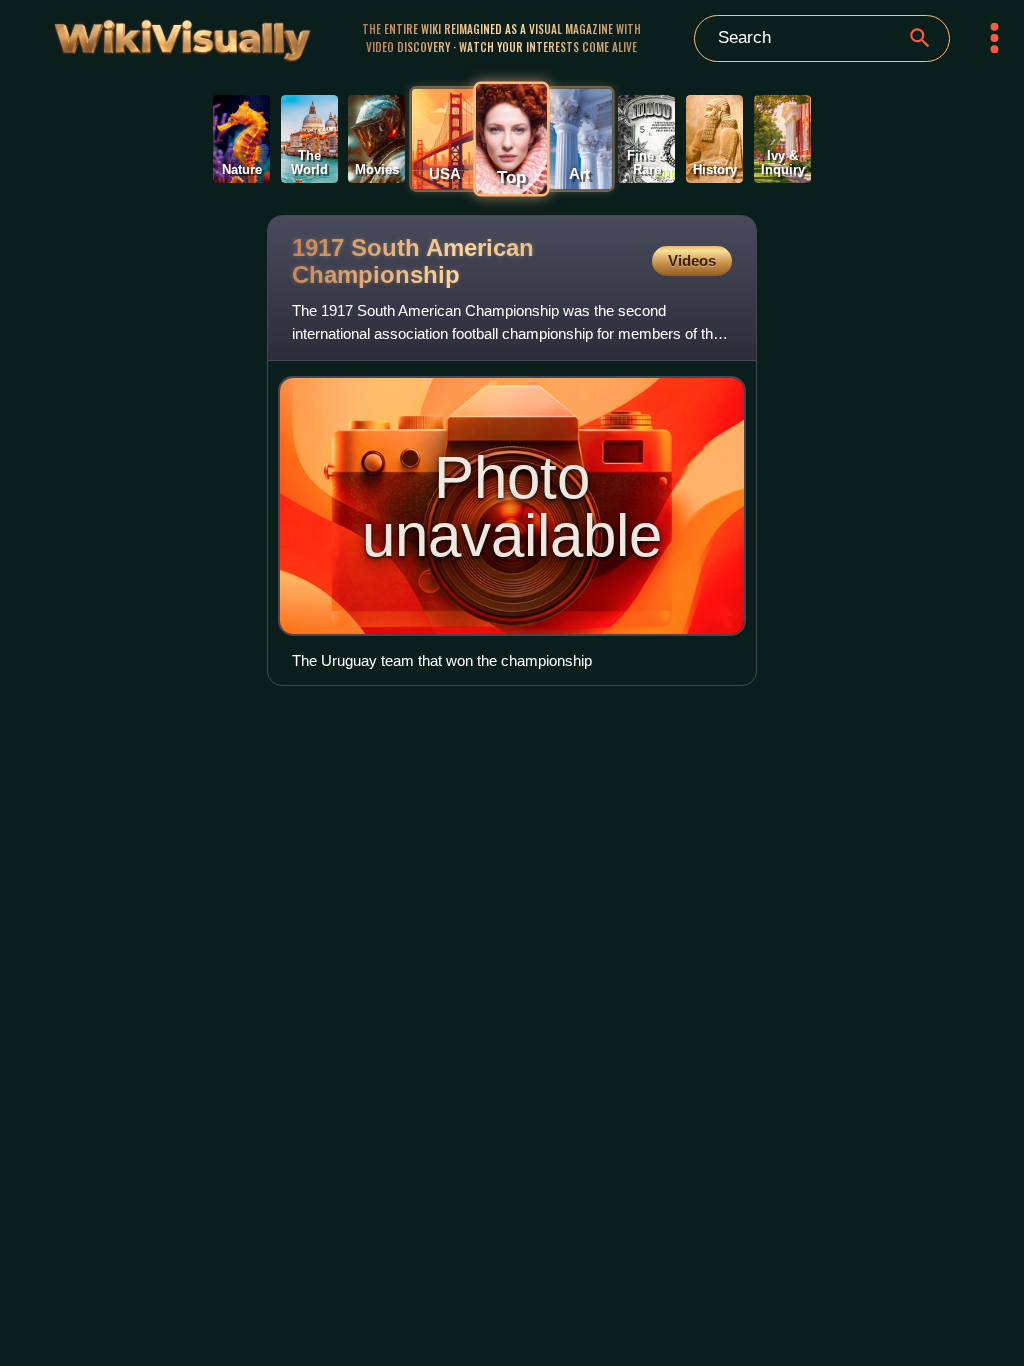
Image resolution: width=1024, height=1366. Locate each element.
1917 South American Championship (413, 261)
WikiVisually (147, 35)
